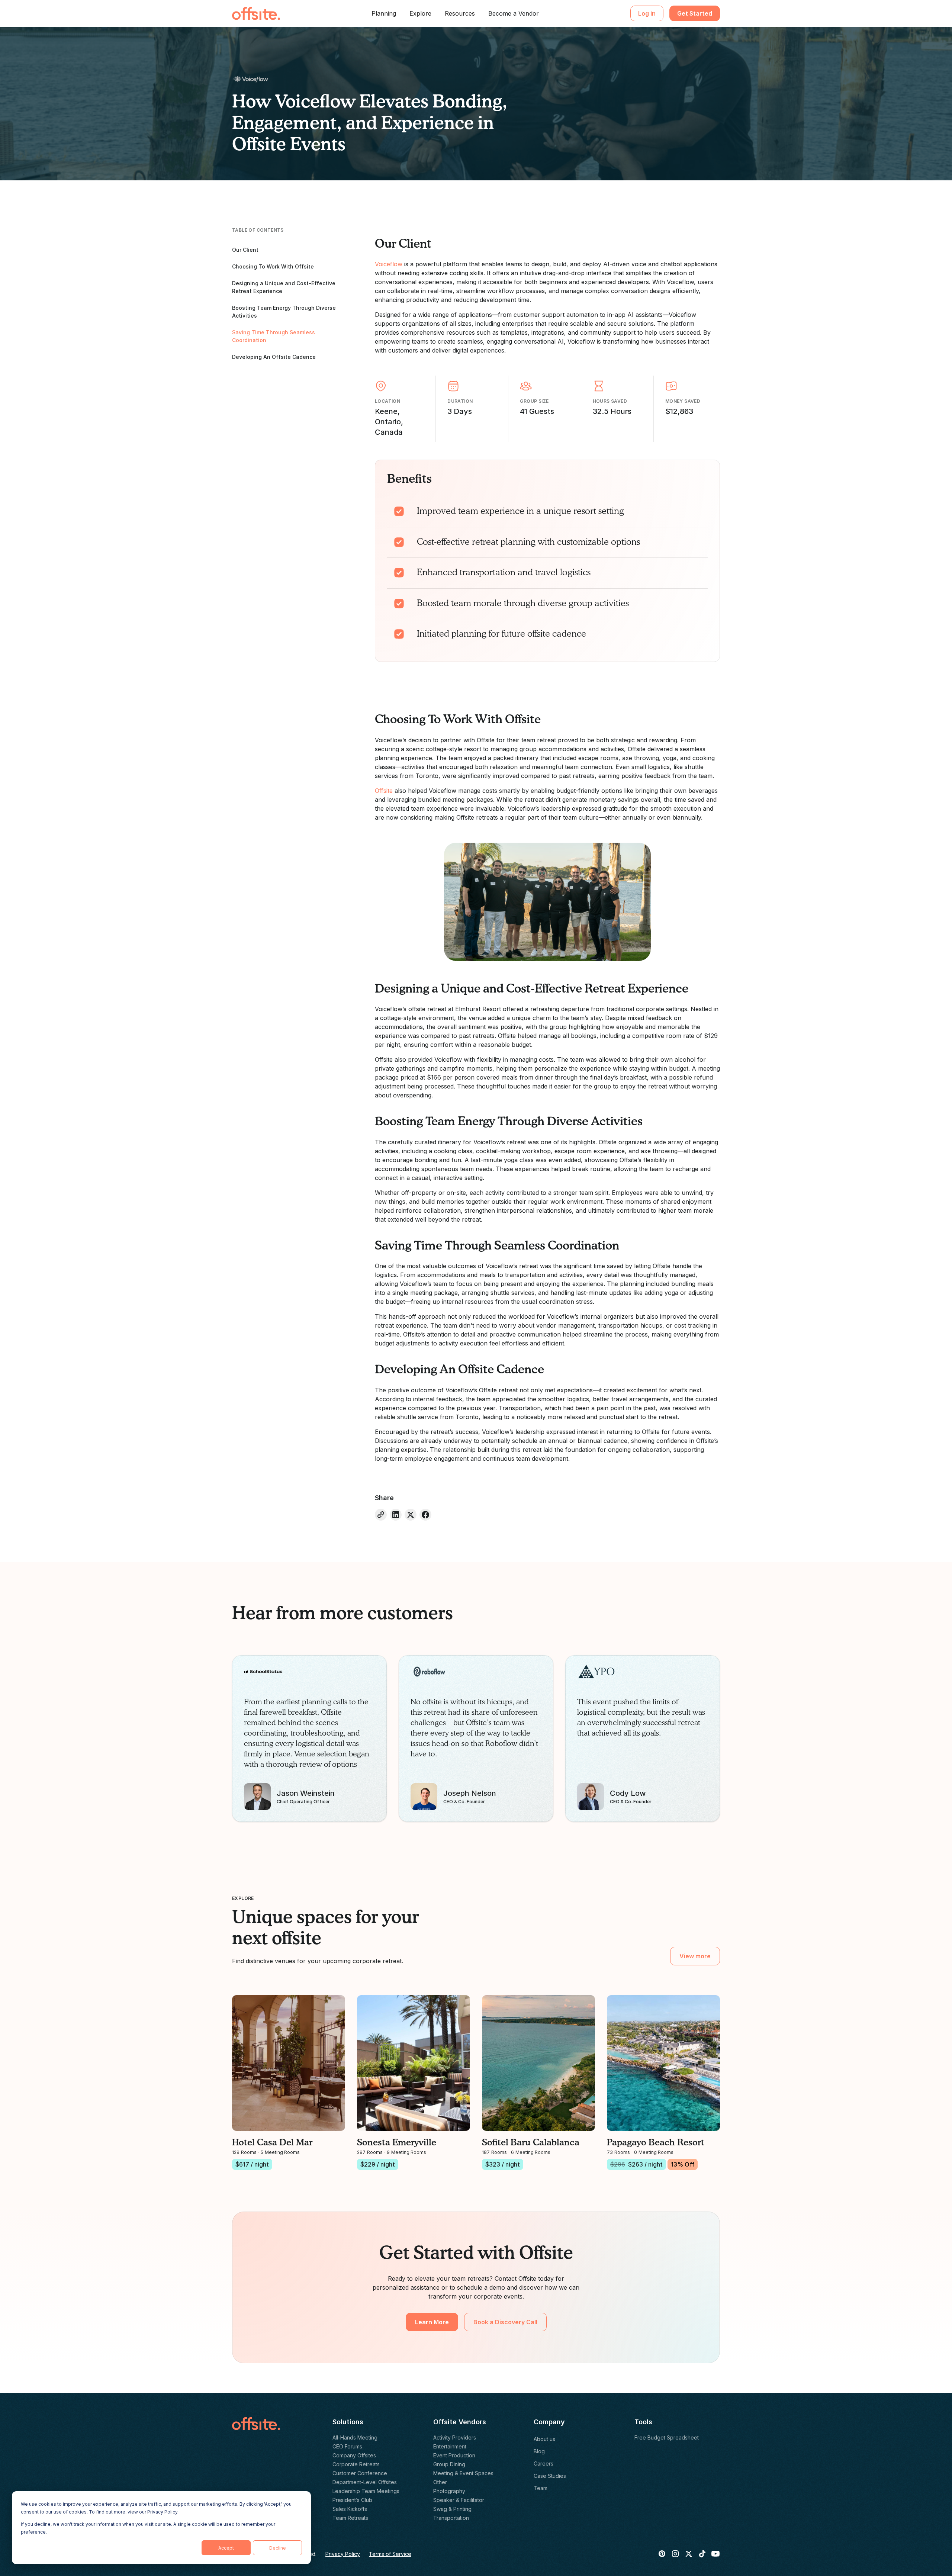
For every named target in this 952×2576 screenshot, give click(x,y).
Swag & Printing (452, 2509)
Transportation (451, 2518)
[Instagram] (675, 2554)
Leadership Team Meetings (366, 2491)
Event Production (454, 2455)
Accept (226, 2548)
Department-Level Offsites (365, 2482)
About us (544, 2439)
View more (695, 1956)
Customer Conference (360, 2473)
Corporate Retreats (356, 2464)
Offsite (384, 791)
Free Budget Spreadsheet (667, 2437)
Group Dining (449, 2464)
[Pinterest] (662, 2554)
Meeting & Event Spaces (463, 2473)
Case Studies (550, 2476)
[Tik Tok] (702, 2554)
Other (440, 2482)
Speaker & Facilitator (459, 2500)
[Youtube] (715, 2554)
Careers (543, 2464)
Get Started (695, 13)
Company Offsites (354, 2455)
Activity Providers (455, 2437)
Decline (278, 2548)
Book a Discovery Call (505, 2322)
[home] (256, 13)
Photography (449, 2491)
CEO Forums (347, 2446)
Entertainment (450, 2446)
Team (541, 2488)
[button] (384, 13)
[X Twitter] (689, 2554)
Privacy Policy (162, 2512)
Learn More (432, 2322)
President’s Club (352, 2500)
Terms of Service (390, 2554)
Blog (539, 2451)
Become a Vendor (514, 13)
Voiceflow (389, 264)
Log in (647, 13)
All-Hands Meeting (355, 2437)
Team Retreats (350, 2518)
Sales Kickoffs (350, 2509)
